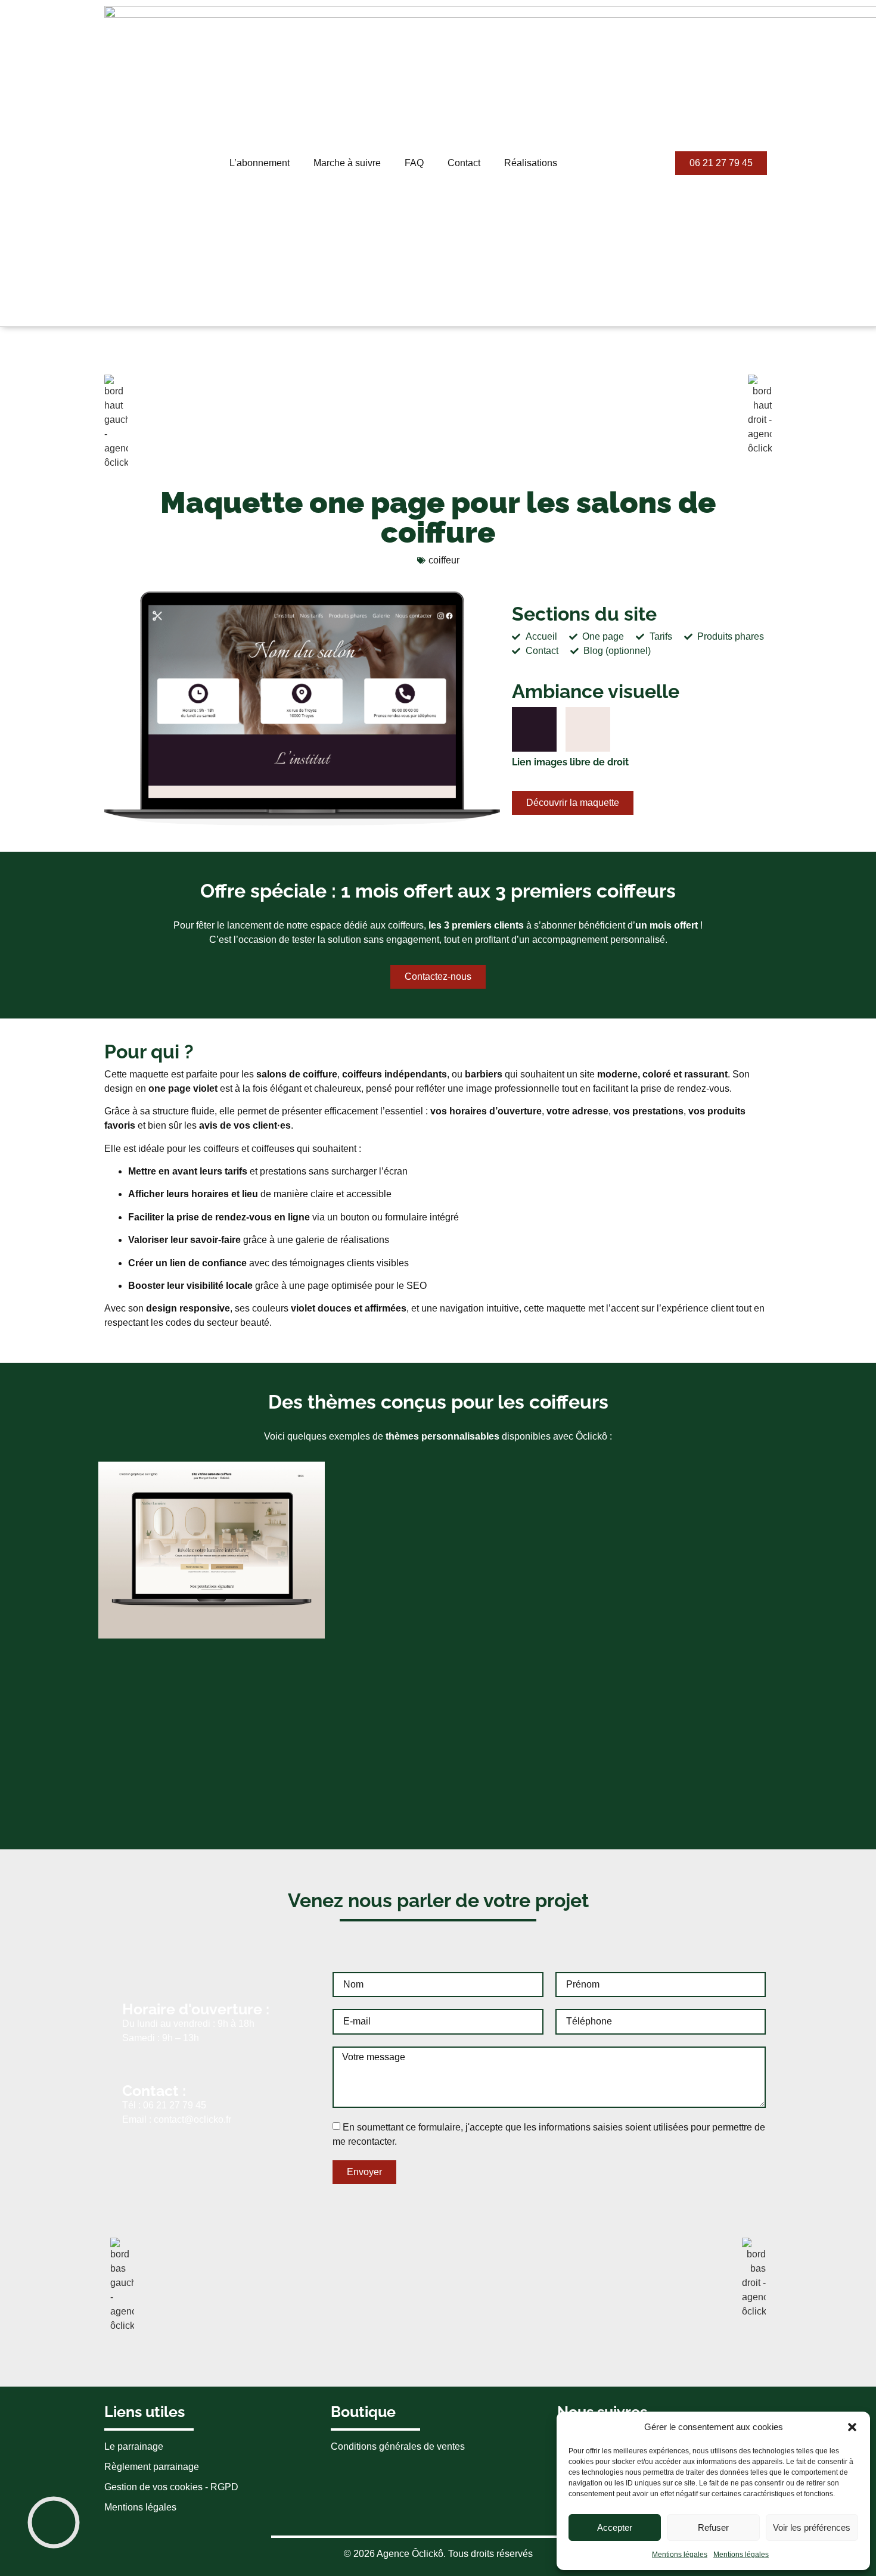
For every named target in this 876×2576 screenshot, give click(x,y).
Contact (464, 163)
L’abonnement (260, 163)
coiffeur (444, 560)
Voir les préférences (812, 2527)
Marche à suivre (347, 163)
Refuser (713, 2527)
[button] (852, 2427)
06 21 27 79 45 (175, 2105)
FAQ (414, 163)
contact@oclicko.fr (192, 2119)
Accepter (615, 2527)
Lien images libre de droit (570, 762)
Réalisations (531, 163)
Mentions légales (680, 2555)
